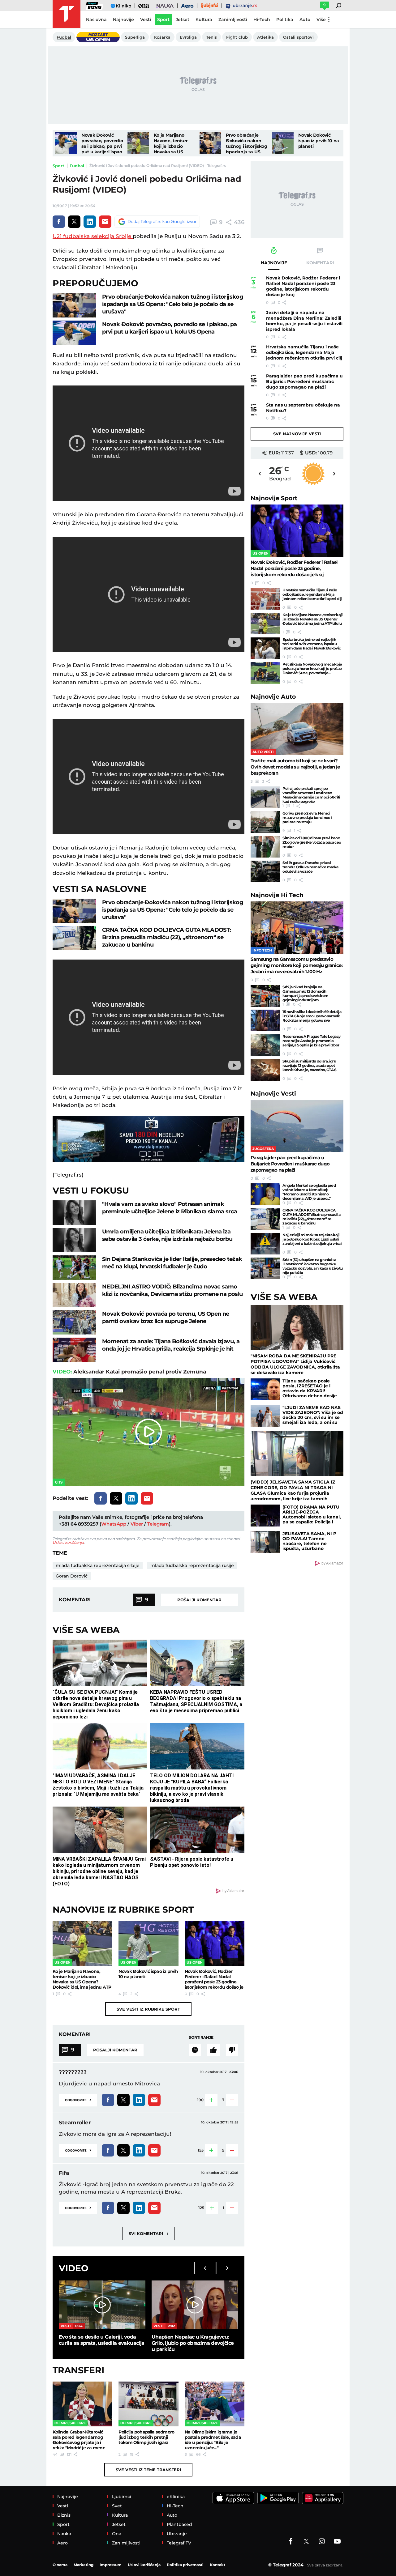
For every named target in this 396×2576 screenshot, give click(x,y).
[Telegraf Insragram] (322, 2541)
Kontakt (217, 2565)
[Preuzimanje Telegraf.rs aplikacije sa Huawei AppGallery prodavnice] (323, 2498)
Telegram (158, 1524)
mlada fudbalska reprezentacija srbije (98, 1565)
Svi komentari (148, 2233)
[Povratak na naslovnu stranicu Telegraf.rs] (67, 14)
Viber (137, 1524)
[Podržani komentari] (213, 2050)
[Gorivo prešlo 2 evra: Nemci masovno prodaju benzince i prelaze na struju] (265, 822)
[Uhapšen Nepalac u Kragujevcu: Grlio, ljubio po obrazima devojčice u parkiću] (195, 2305)
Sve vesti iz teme (148, 2470)
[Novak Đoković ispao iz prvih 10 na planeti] (283, 143)
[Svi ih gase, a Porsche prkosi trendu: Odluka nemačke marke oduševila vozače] (265, 871)
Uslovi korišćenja (68, 1542)
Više (321, 19)
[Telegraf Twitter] (306, 2541)
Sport (58, 166)
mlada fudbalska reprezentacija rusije (192, 1565)
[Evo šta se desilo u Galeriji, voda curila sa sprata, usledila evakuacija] (102, 2305)
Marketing (84, 2565)
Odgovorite (78, 2099)
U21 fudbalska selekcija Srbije (93, 236)
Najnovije (274, 498)
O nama (60, 2565)
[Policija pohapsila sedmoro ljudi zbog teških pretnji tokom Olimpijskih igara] (148, 2404)
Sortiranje (201, 2037)
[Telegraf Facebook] (291, 2541)
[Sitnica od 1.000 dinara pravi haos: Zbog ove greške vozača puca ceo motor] (265, 847)
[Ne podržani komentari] (232, 2050)
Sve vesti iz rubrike (148, 2009)
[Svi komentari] (195, 2050)
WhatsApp (114, 1524)
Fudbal (77, 166)
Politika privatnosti (185, 2565)
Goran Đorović (72, 1576)
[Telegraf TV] (337, 2541)
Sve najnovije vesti (297, 434)
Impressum (111, 2565)
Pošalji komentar (199, 1600)
